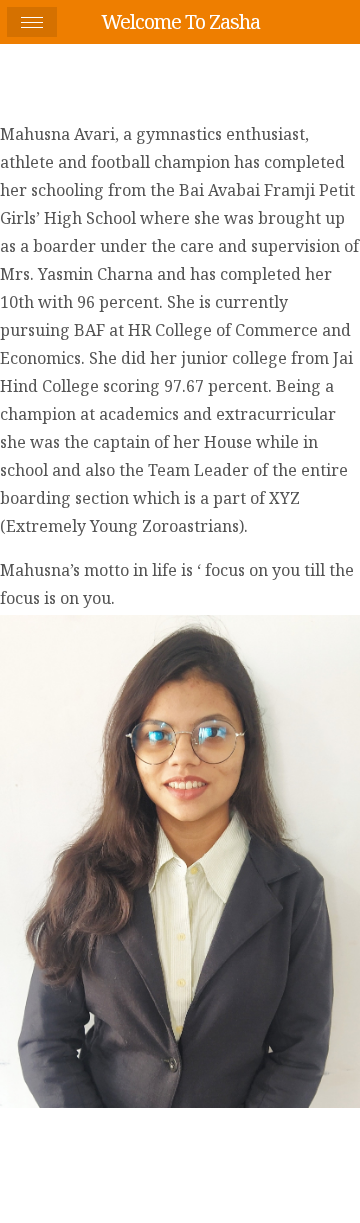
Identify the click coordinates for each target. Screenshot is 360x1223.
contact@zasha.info (281, 1134)
